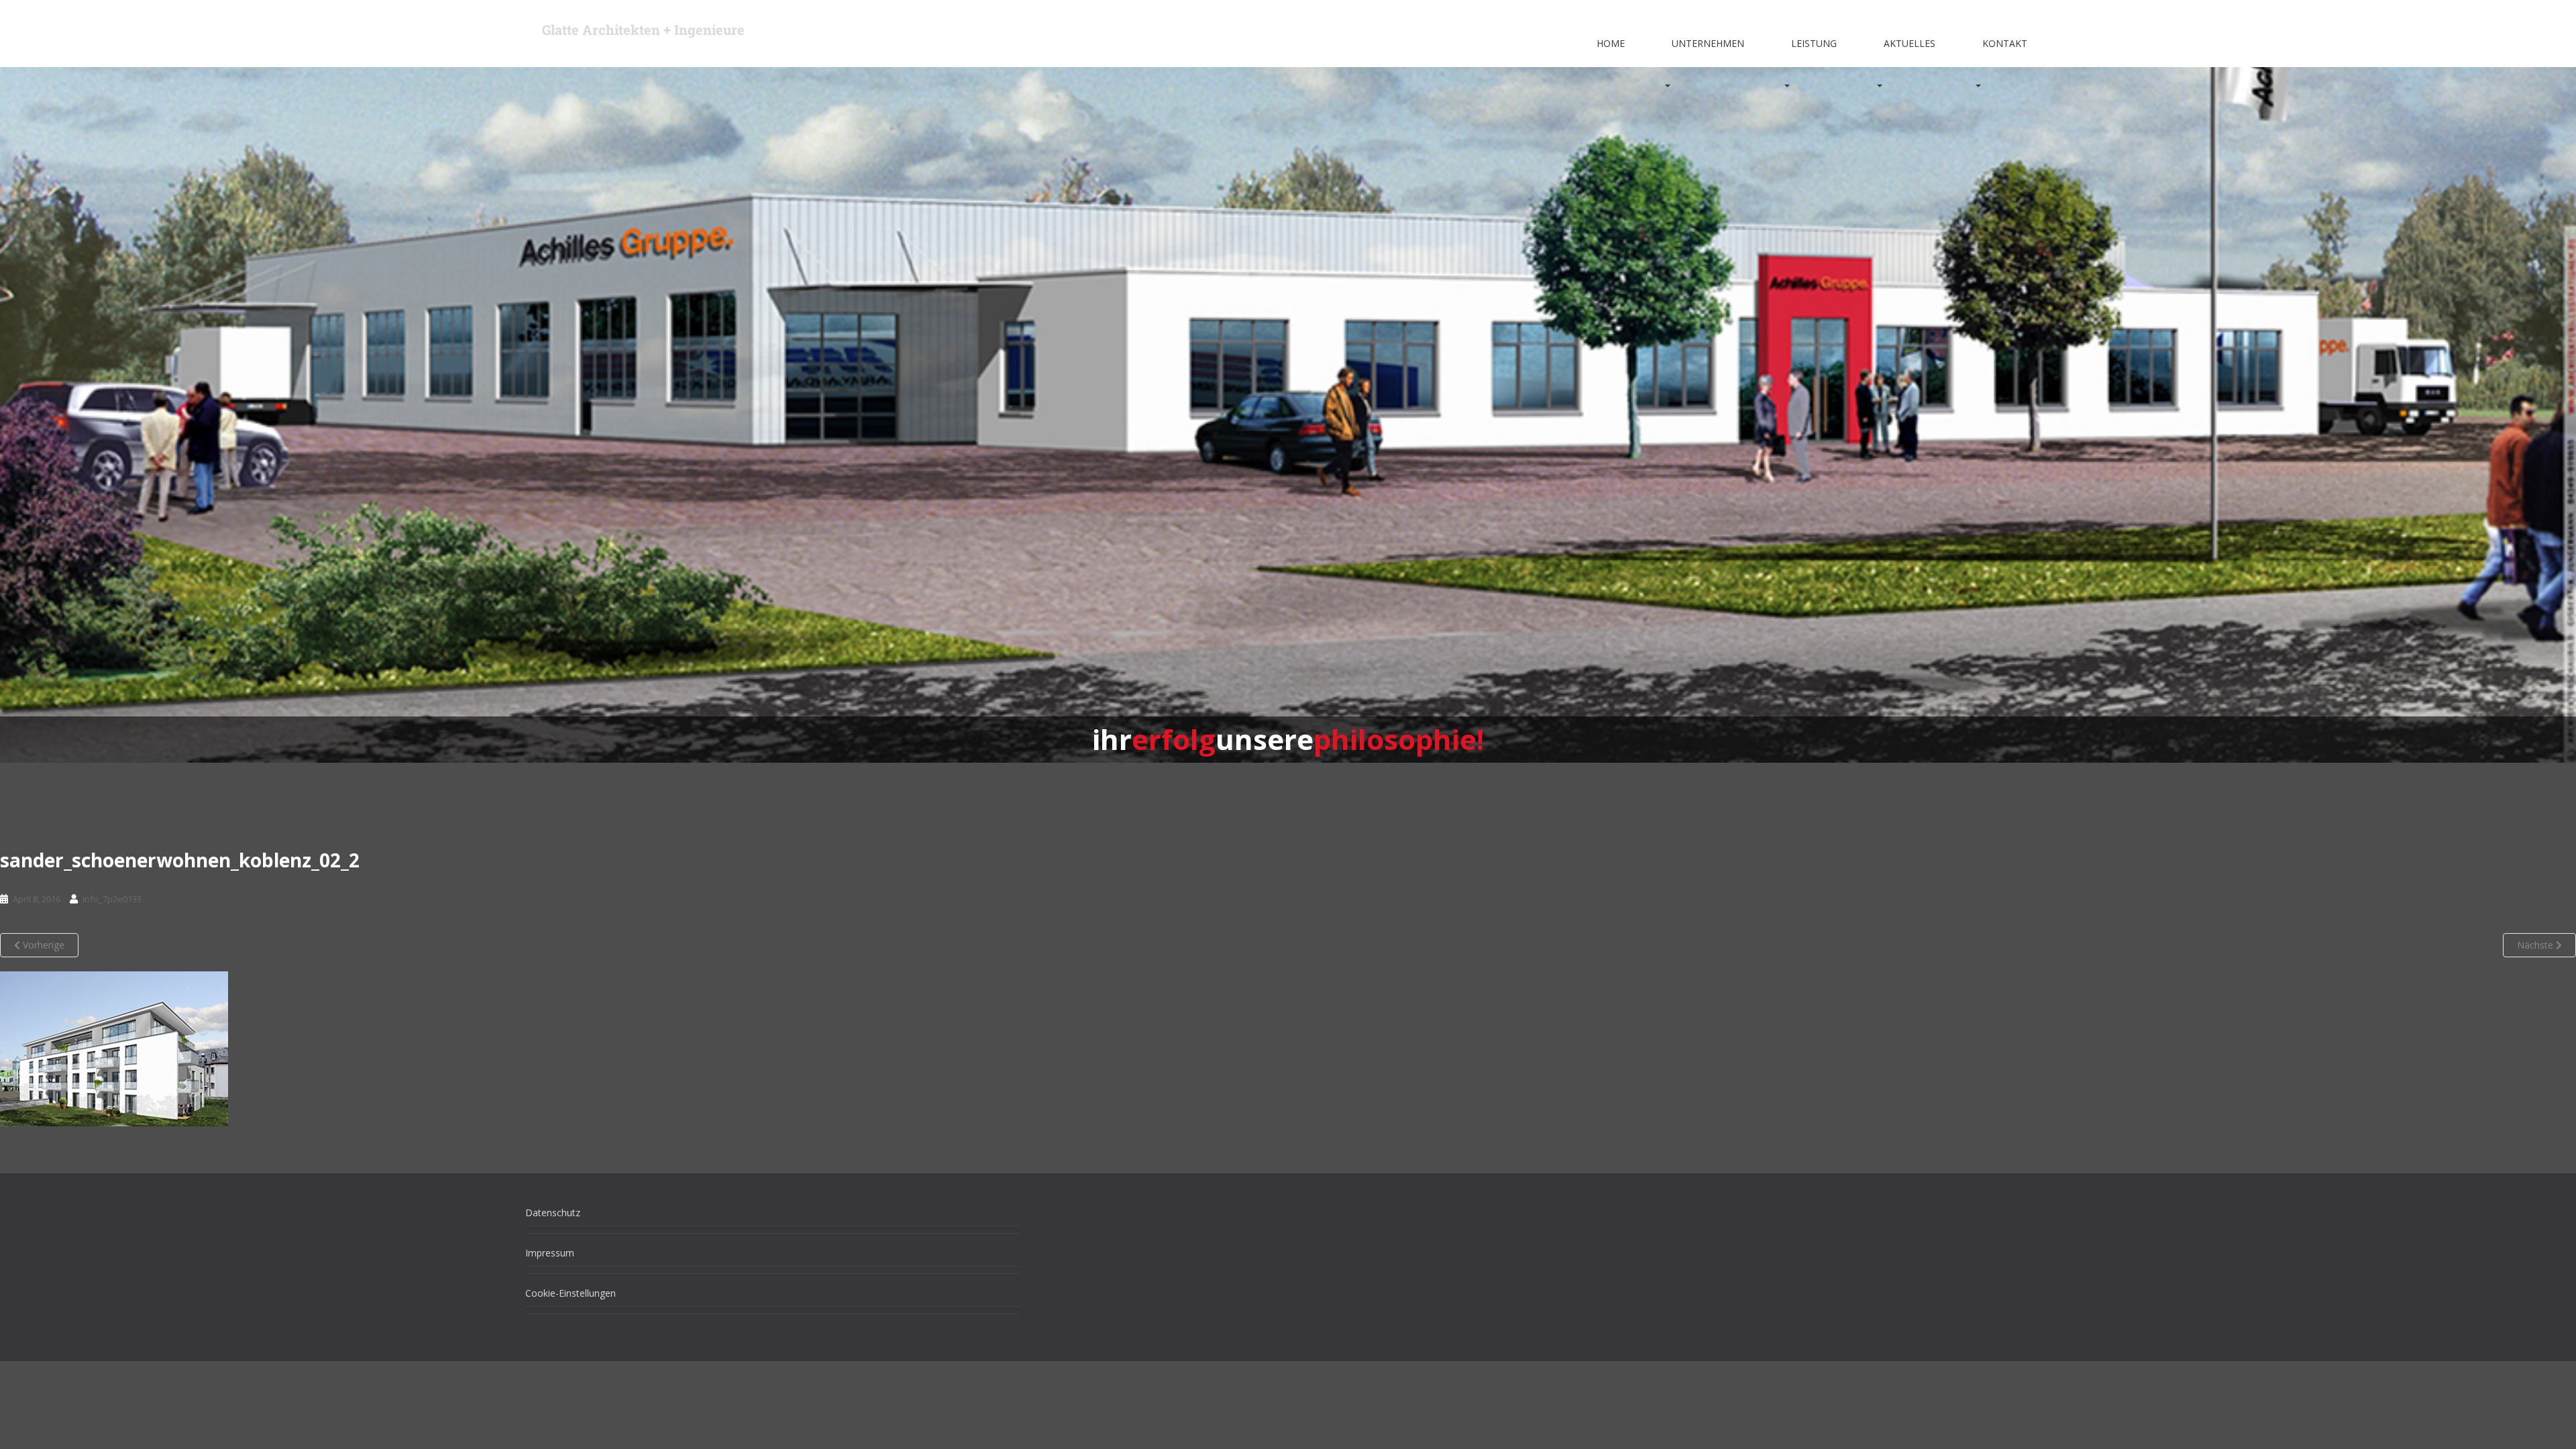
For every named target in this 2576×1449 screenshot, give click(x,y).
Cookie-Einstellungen (571, 1293)
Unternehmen (1708, 43)
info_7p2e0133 (112, 899)
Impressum (550, 1253)
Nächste (2536, 945)
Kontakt (2005, 43)
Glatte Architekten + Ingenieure (643, 30)
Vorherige (42, 945)
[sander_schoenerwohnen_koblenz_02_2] (114, 1048)
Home (1611, 43)
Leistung (1814, 43)
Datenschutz (553, 1213)
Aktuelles (1910, 43)
